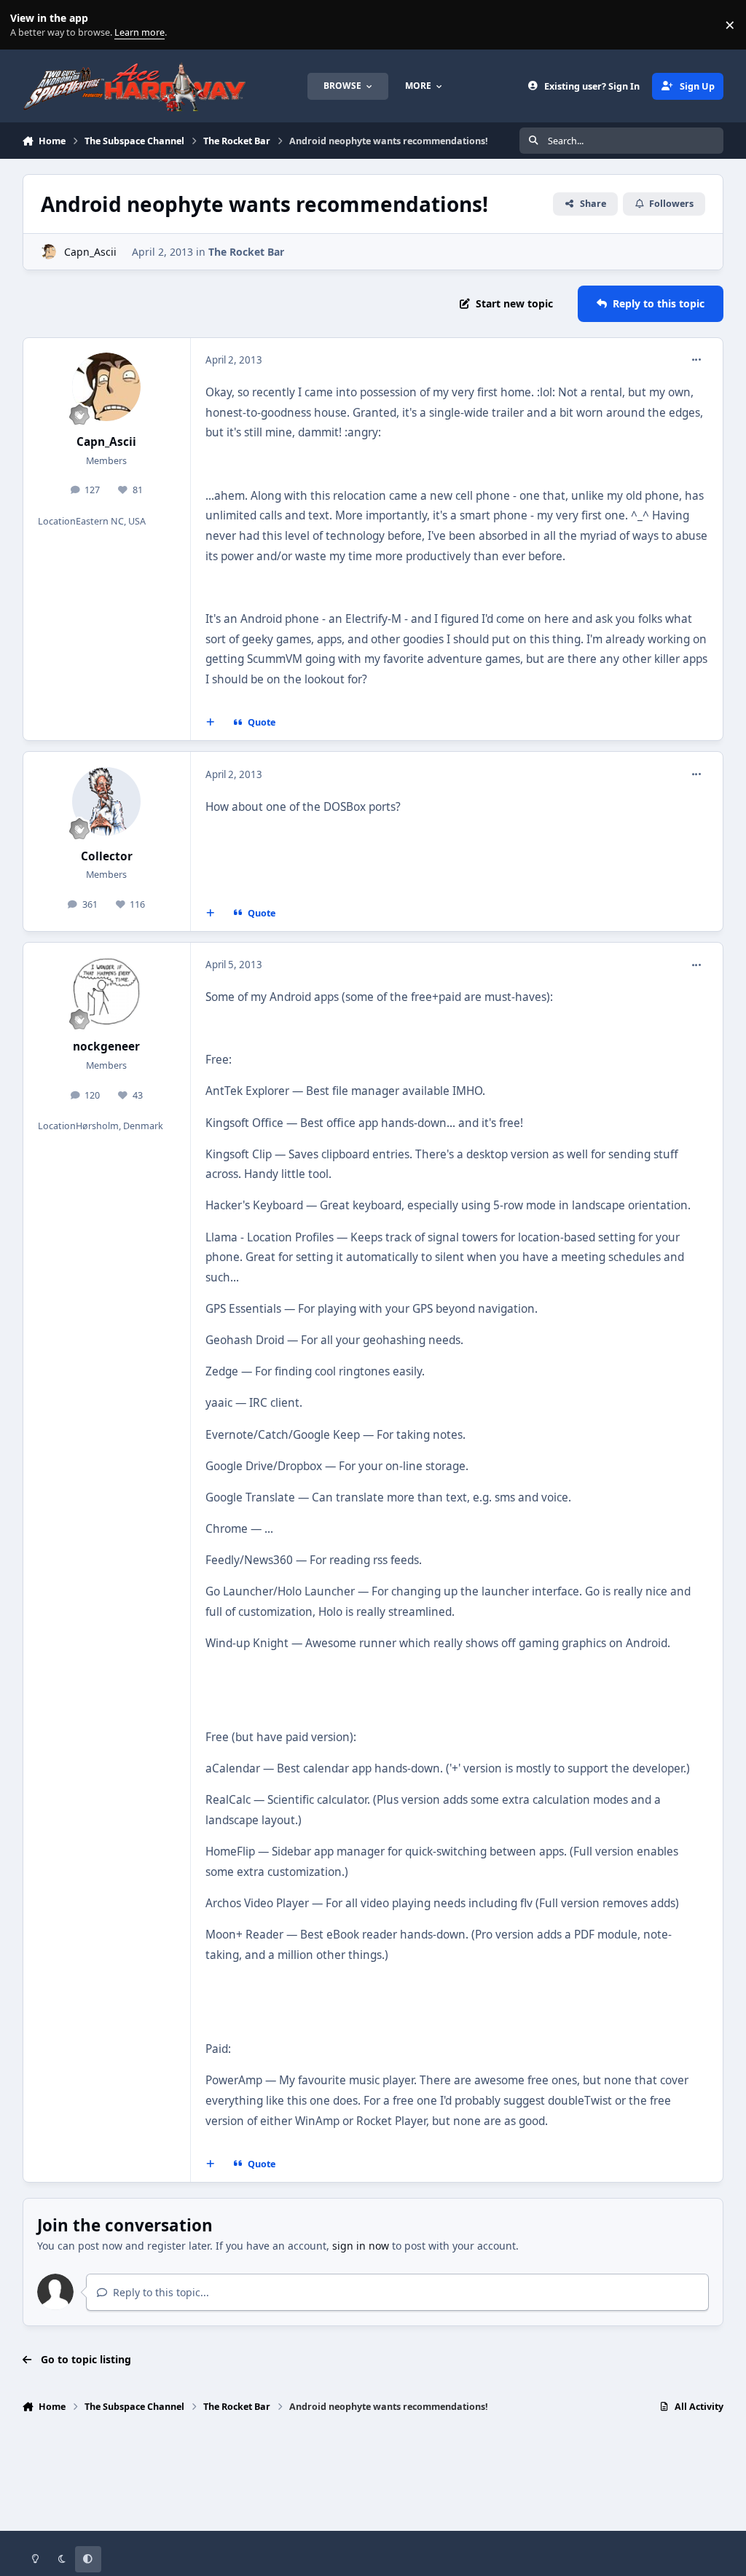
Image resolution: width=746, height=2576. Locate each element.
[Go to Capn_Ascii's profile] (48, 252)
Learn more (28, 25)
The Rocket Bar (246, 252)
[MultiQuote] (210, 723)
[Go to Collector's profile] (106, 801)
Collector (107, 856)
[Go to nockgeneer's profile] (106, 991)
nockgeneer (106, 1046)
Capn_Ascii (90, 252)
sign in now (361, 2246)
